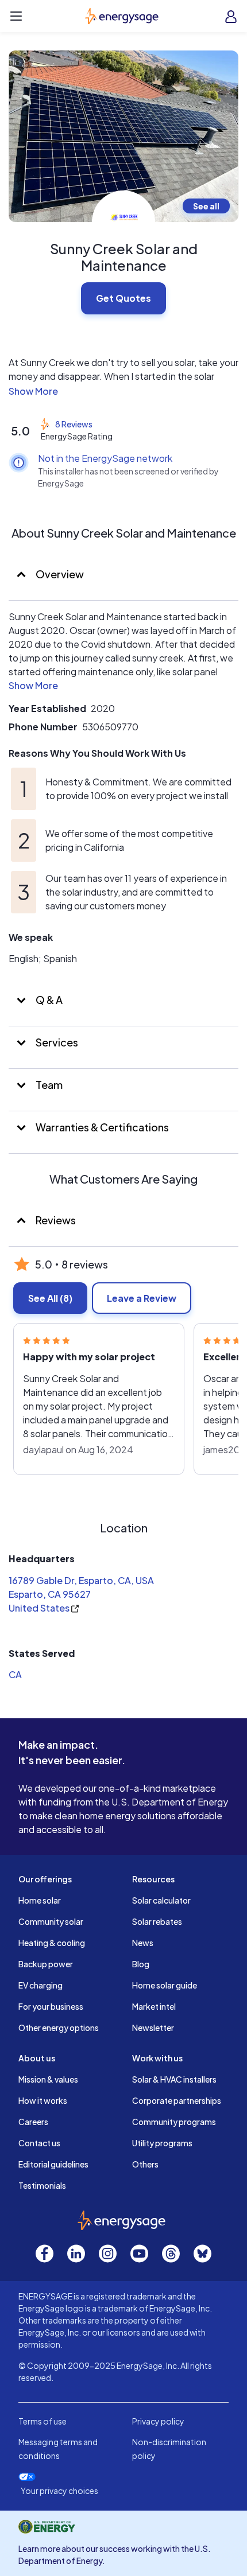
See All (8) (50, 1298)
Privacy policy (158, 2421)
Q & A (48, 1000)
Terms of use (43, 2421)
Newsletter (153, 2028)
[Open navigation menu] (16, 16)
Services (56, 1042)
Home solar (40, 1900)
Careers (33, 2122)
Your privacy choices (59, 2491)
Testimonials (42, 2185)
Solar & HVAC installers (174, 2079)
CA (15, 1674)
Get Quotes (123, 298)
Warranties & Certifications (101, 1127)
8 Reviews (74, 424)
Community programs (174, 2122)
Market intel (154, 2006)
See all (206, 206)
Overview (59, 574)
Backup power (46, 1964)
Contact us (39, 2143)
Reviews (56, 1220)
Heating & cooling (52, 1943)
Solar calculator (161, 1900)
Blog (141, 1964)
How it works (43, 2100)
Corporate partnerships (177, 2100)
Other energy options (59, 2028)
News (143, 1943)
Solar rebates (157, 1921)
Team (48, 1085)
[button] (123, 391)
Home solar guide (165, 1985)
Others (145, 2164)
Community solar (51, 1921)
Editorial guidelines (53, 2164)
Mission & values (48, 2079)
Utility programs (162, 2143)
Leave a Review (142, 1298)
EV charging (40, 1985)
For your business (51, 2006)
